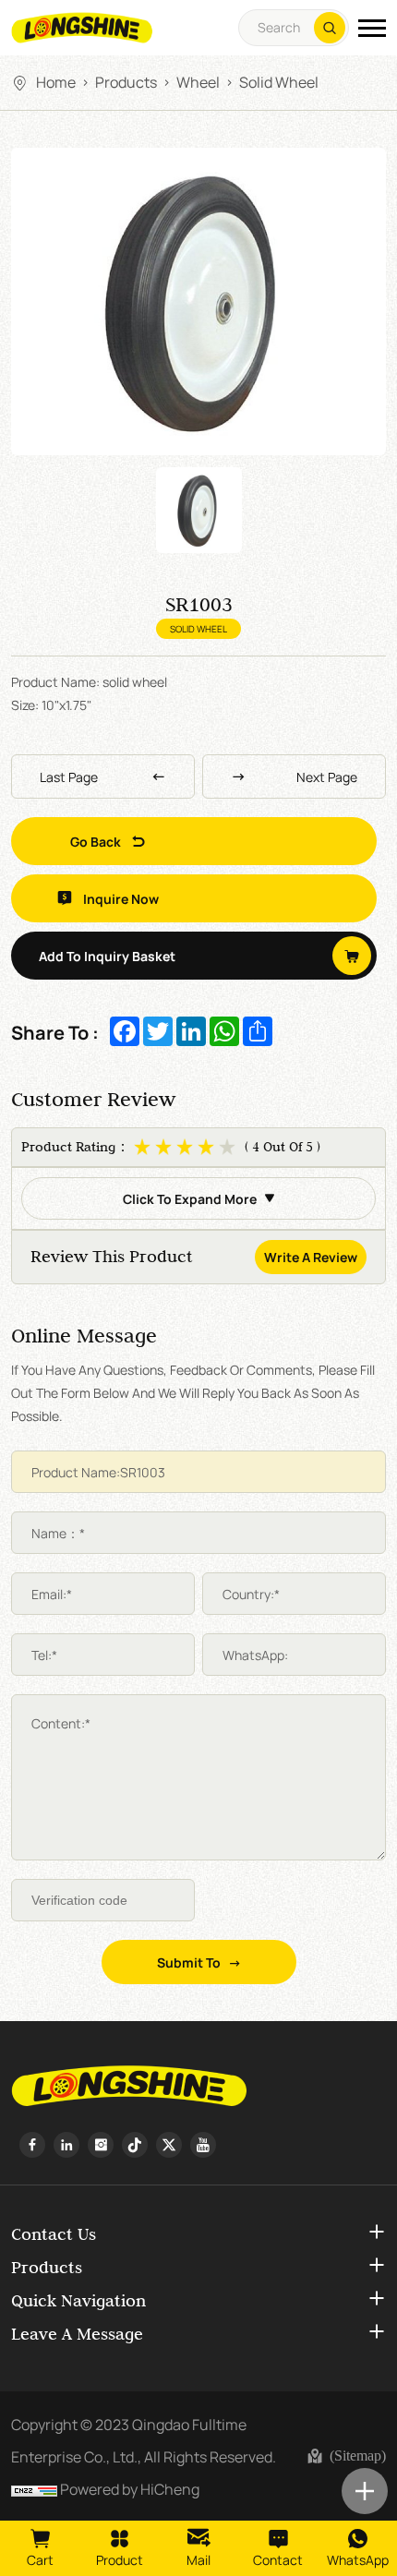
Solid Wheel (279, 81)
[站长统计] (34, 2488)
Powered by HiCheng (130, 2488)
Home (56, 81)
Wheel (198, 81)
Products (126, 81)
